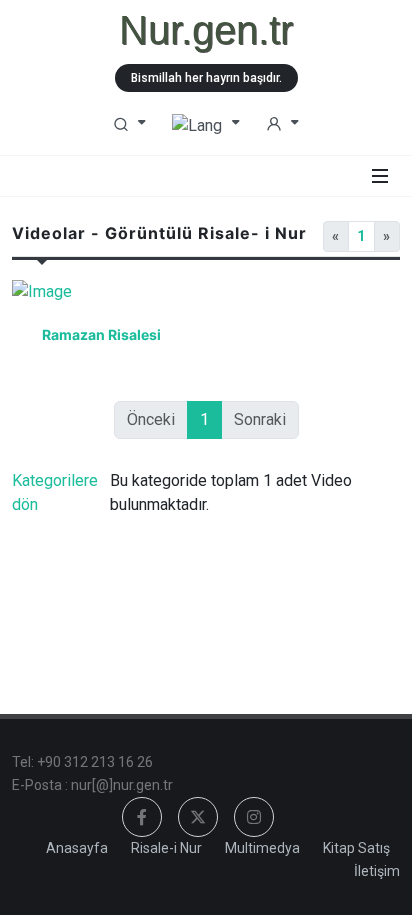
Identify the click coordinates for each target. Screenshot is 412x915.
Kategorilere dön (55, 492)
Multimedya (262, 848)
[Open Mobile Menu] (380, 176)
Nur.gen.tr (206, 30)
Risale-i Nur (166, 848)
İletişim (377, 871)
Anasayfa (77, 848)
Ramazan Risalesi (101, 334)
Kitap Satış (356, 848)
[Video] (102, 300)
